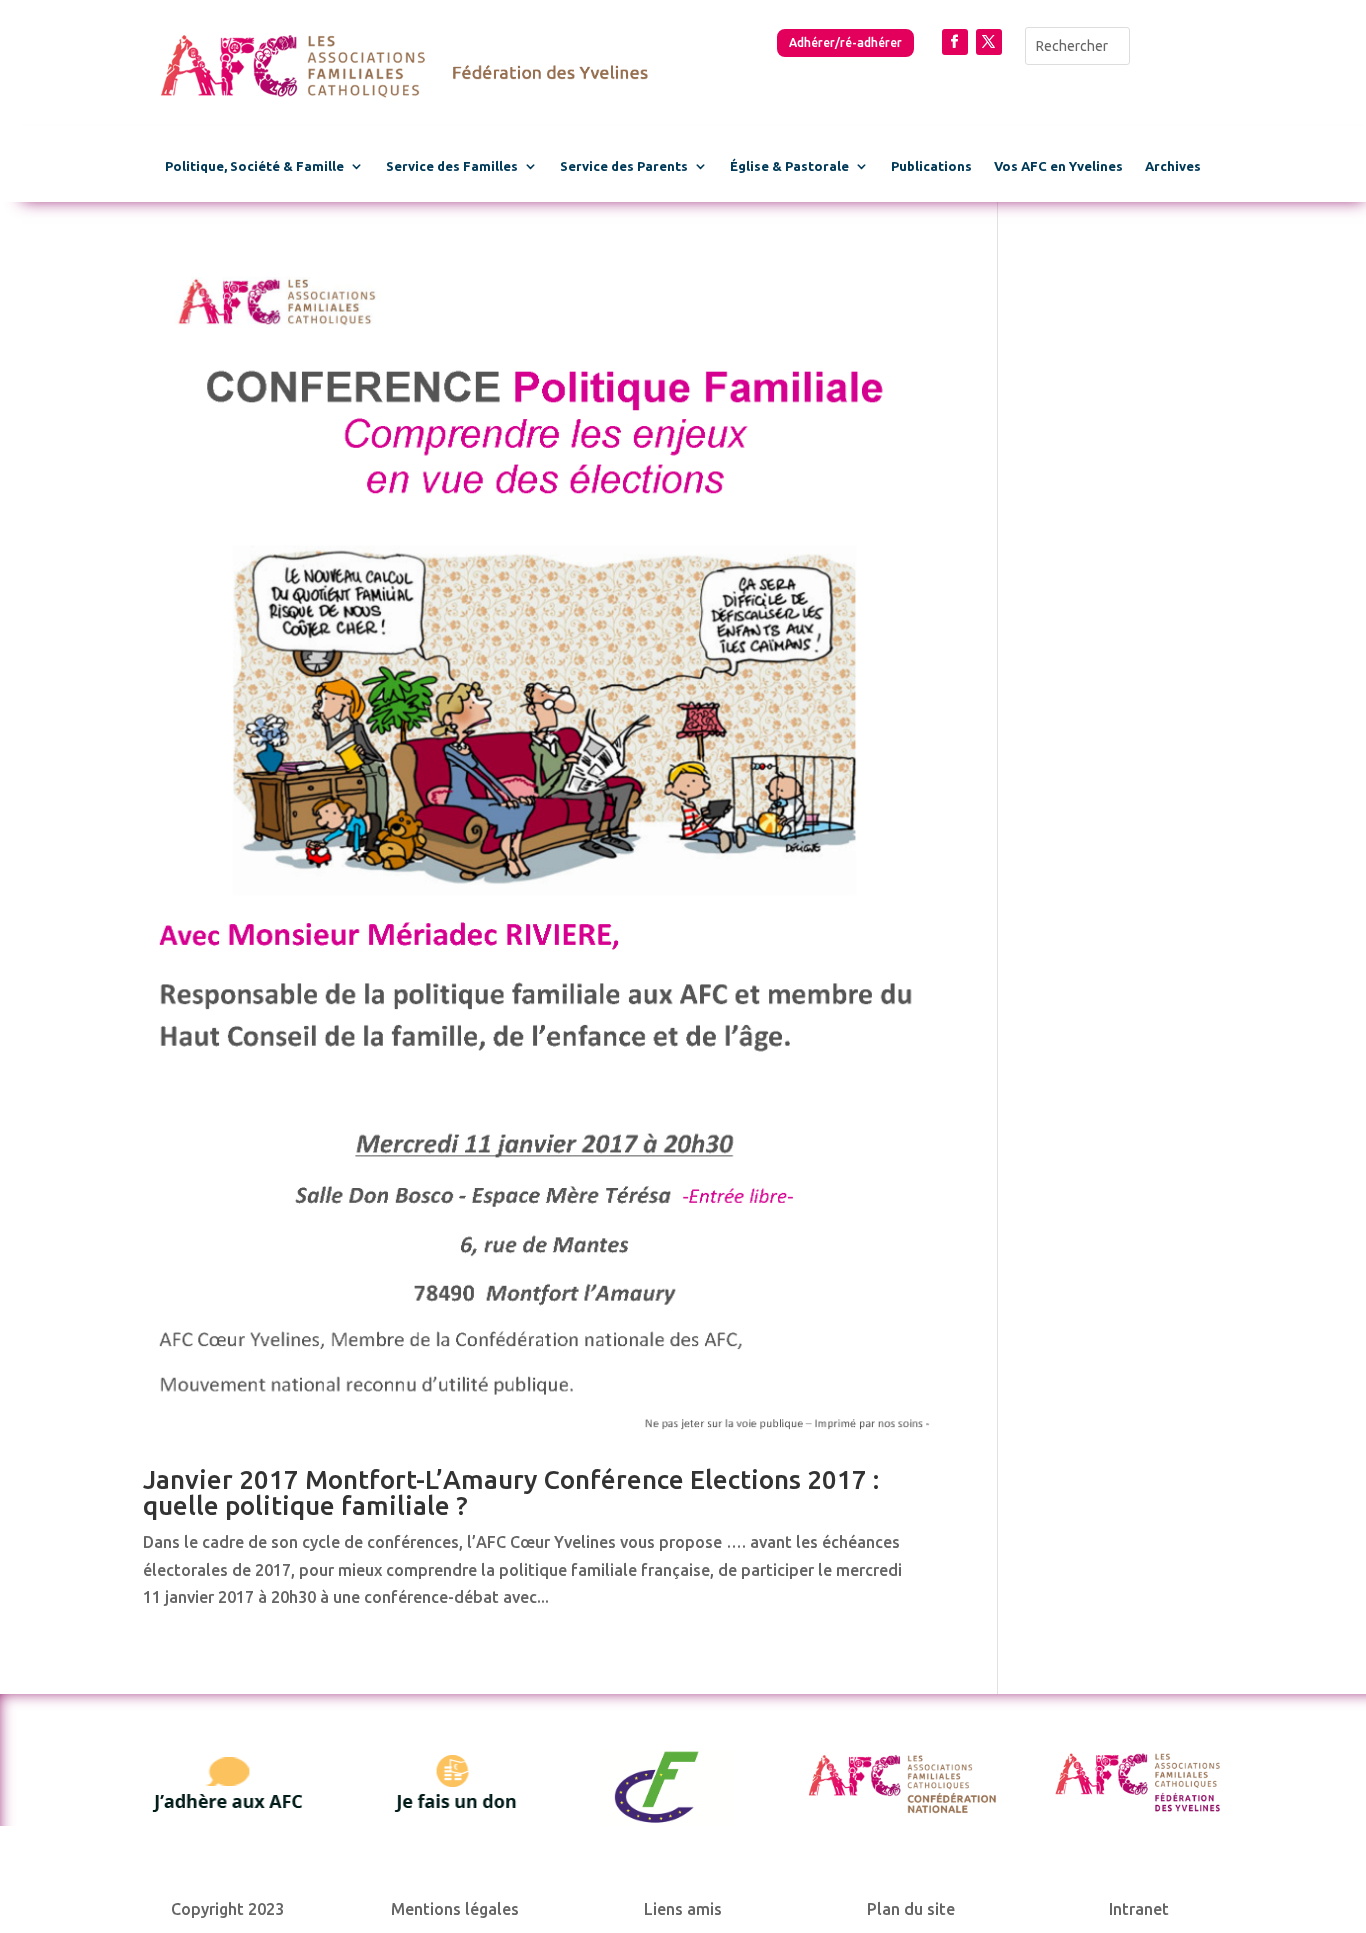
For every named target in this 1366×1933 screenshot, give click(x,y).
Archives (1173, 166)
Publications (931, 166)
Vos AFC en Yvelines (1058, 166)
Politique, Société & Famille (254, 166)
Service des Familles (452, 166)
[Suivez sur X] (989, 42)
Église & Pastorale (789, 166)
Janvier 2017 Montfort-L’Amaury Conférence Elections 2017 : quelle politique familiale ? (511, 1492)
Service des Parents (624, 166)
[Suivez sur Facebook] (955, 42)
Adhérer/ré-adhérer (845, 42)
